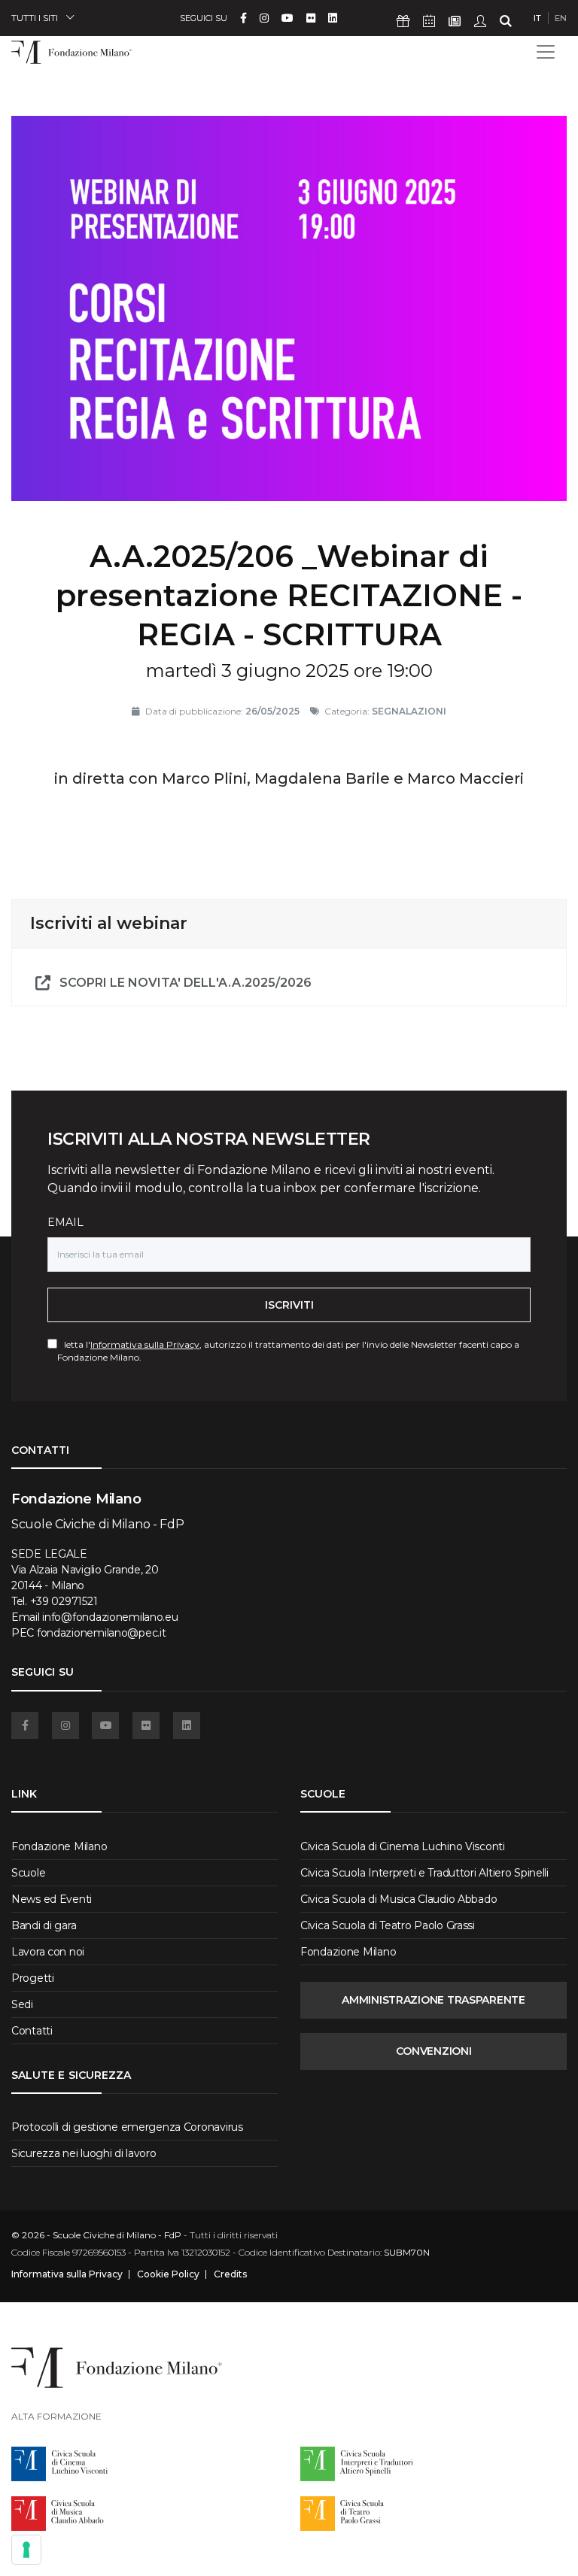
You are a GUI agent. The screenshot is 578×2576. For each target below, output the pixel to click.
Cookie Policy (168, 2274)
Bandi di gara (44, 1925)
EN (561, 18)
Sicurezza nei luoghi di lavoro (84, 2153)
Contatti (32, 2031)
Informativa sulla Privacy (145, 1344)
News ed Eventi (52, 1899)
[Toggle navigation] (546, 52)
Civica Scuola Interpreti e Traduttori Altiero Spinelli (424, 1873)
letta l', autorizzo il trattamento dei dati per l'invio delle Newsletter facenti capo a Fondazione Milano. (288, 1351)
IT (537, 18)
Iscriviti (289, 1305)
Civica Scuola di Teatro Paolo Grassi (388, 1925)
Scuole (28, 1873)
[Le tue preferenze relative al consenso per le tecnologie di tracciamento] (26, 2550)
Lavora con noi (48, 1952)
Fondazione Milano (59, 1846)
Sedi (22, 2004)
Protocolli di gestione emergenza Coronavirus (127, 2127)
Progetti (33, 1978)
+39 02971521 (64, 1601)
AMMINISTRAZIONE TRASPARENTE (433, 2000)
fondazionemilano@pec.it (102, 1633)
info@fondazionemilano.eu (110, 1617)
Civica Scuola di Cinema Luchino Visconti (403, 1846)
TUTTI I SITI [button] (35, 18)
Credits (230, 2274)
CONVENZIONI (434, 2051)
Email (65, 1222)
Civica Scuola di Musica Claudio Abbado (399, 1899)
